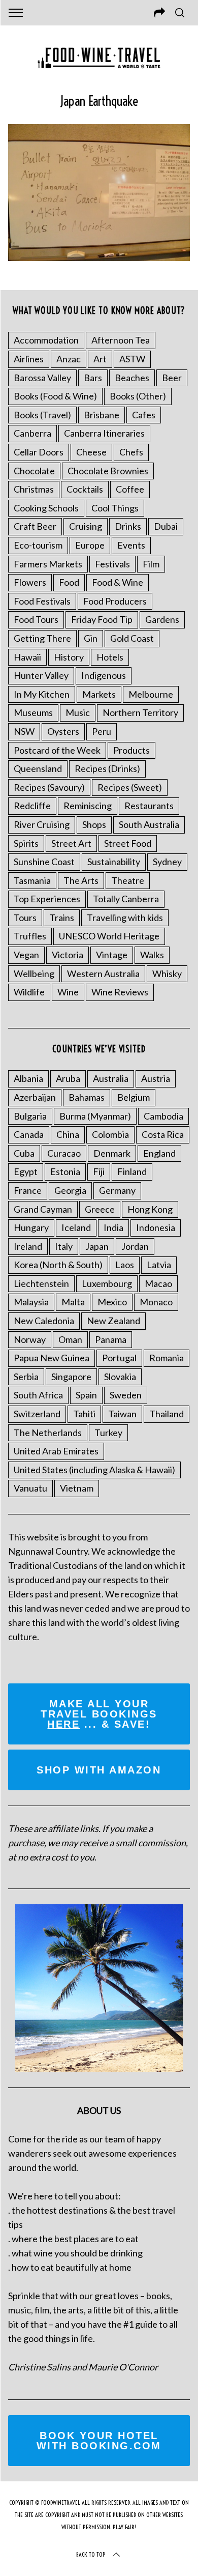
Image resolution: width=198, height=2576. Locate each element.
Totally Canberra (126, 899)
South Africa (38, 1395)
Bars (93, 378)
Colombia (110, 1134)
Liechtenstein (41, 1283)
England (159, 1153)
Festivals (112, 564)
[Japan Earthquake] (99, 257)
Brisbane (102, 415)
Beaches (132, 378)
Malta (73, 1302)
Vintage (112, 955)
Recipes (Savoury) (49, 787)
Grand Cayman (43, 1209)
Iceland (76, 1227)
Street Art (71, 843)
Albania (28, 1078)
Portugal (119, 1358)
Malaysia (31, 1302)
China (68, 1134)
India (113, 1227)
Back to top (91, 2554)
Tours (25, 918)
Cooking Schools (46, 508)
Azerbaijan (35, 1097)
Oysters (63, 731)
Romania (167, 1358)
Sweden (126, 1395)
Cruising (86, 526)
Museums (33, 712)
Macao (158, 1283)
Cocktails (85, 489)
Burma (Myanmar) (95, 1116)
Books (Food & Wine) (55, 396)
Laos (125, 1265)
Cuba (24, 1153)
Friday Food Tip (102, 619)
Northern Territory (140, 712)
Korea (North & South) (58, 1265)
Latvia (159, 1265)
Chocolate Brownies (108, 471)
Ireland (28, 1246)
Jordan (135, 1246)
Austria (156, 1078)
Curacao (64, 1153)
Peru (102, 731)
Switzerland (37, 1414)
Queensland (38, 768)
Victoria (68, 955)
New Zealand (113, 1321)
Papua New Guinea (52, 1358)
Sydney (167, 862)
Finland (132, 1171)
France (28, 1190)
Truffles (30, 936)
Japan (97, 1246)
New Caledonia (44, 1321)
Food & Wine (118, 582)
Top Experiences (47, 899)
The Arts (81, 880)
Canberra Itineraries (104, 433)
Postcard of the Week (57, 750)
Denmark (112, 1153)
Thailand (167, 1414)
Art (100, 359)
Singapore (71, 1377)
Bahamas (87, 1097)
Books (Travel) (42, 415)
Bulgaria (30, 1116)
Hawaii (27, 657)
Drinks (128, 526)
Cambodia (163, 1116)
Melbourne (151, 694)
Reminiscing (88, 806)
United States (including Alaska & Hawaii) (94, 1470)
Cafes (144, 415)
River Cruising (42, 824)
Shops (94, 824)
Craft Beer (35, 526)
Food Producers (115, 601)
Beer (172, 378)
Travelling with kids (125, 918)
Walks (152, 955)
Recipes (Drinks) (107, 768)
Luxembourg (107, 1283)
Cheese (91, 452)
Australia (111, 1078)
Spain (86, 1395)
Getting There (42, 638)
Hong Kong (150, 1209)
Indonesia (156, 1227)
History (69, 657)
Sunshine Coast (44, 862)
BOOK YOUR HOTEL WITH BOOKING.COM (99, 2441)
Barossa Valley (42, 378)
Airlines (29, 359)
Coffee (130, 489)
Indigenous (104, 675)
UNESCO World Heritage (109, 936)
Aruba (68, 1078)
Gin (91, 638)
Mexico (112, 1302)
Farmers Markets (48, 564)
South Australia (149, 824)
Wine (68, 992)
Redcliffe (32, 806)
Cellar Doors (39, 452)
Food (69, 582)
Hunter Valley (41, 675)
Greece (100, 1209)
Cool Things (115, 508)
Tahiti (84, 1414)
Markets (99, 694)
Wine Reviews (120, 992)
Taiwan (122, 1414)
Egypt (26, 1171)
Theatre (128, 880)
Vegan (26, 955)
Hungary (31, 1227)
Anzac (69, 359)
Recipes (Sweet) (130, 787)
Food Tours (36, 619)
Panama (111, 1339)
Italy (64, 1246)
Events (131, 545)
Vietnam (77, 1488)
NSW (24, 731)
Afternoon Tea (121, 340)
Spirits (26, 843)
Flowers (30, 582)
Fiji (99, 1171)
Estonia (65, 1171)
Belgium (134, 1097)
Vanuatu (30, 1488)
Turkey (108, 1433)
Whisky (167, 974)
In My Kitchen (42, 694)
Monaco (156, 1302)
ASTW (132, 359)
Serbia (26, 1377)
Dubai (166, 526)
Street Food (128, 843)
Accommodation (46, 340)
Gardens (162, 619)
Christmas (34, 489)
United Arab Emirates (56, 1451)
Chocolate (34, 471)
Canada (29, 1134)
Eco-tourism (38, 545)
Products (131, 750)
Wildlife (29, 992)
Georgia (70, 1190)
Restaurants (149, 806)
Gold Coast (132, 638)
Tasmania (32, 880)
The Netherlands (48, 1433)
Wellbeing (34, 974)
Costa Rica (163, 1134)
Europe (90, 545)
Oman (70, 1339)
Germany (117, 1190)
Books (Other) (138, 396)
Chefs (131, 452)
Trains (62, 918)
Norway (30, 1339)
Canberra (32, 433)
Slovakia (120, 1377)
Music (78, 712)
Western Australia (103, 974)
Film (151, 564)
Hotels (110, 657)
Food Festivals (42, 601)
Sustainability (114, 862)
